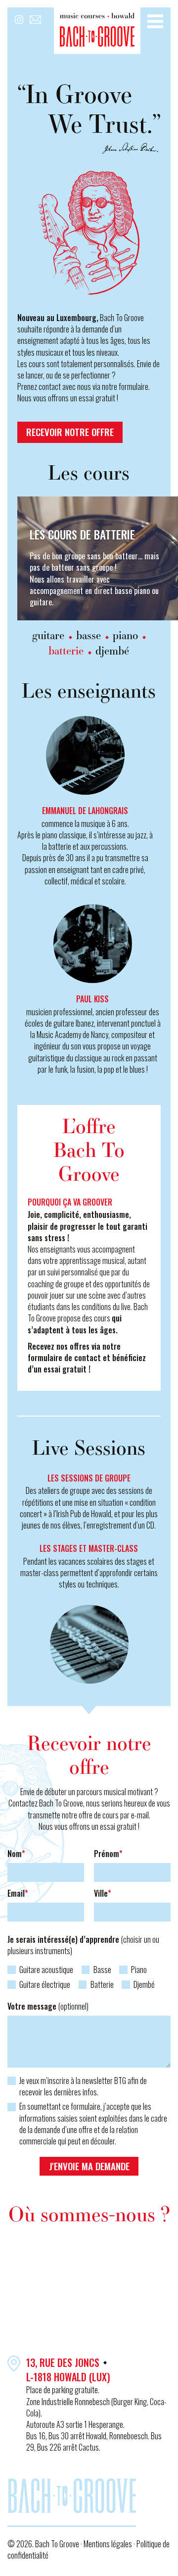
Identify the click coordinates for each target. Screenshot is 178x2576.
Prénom (108, 1854)
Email (18, 1893)
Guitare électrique (45, 1985)
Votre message (48, 2006)
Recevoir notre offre (70, 432)
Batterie (102, 1985)
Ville (103, 1893)
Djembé (144, 1985)
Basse (102, 1970)
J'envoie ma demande (89, 2166)
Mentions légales (109, 2544)
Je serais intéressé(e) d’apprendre (83, 1945)
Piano (139, 1970)
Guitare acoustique (46, 1970)
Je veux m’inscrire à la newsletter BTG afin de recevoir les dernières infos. (83, 2086)
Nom (16, 1854)
